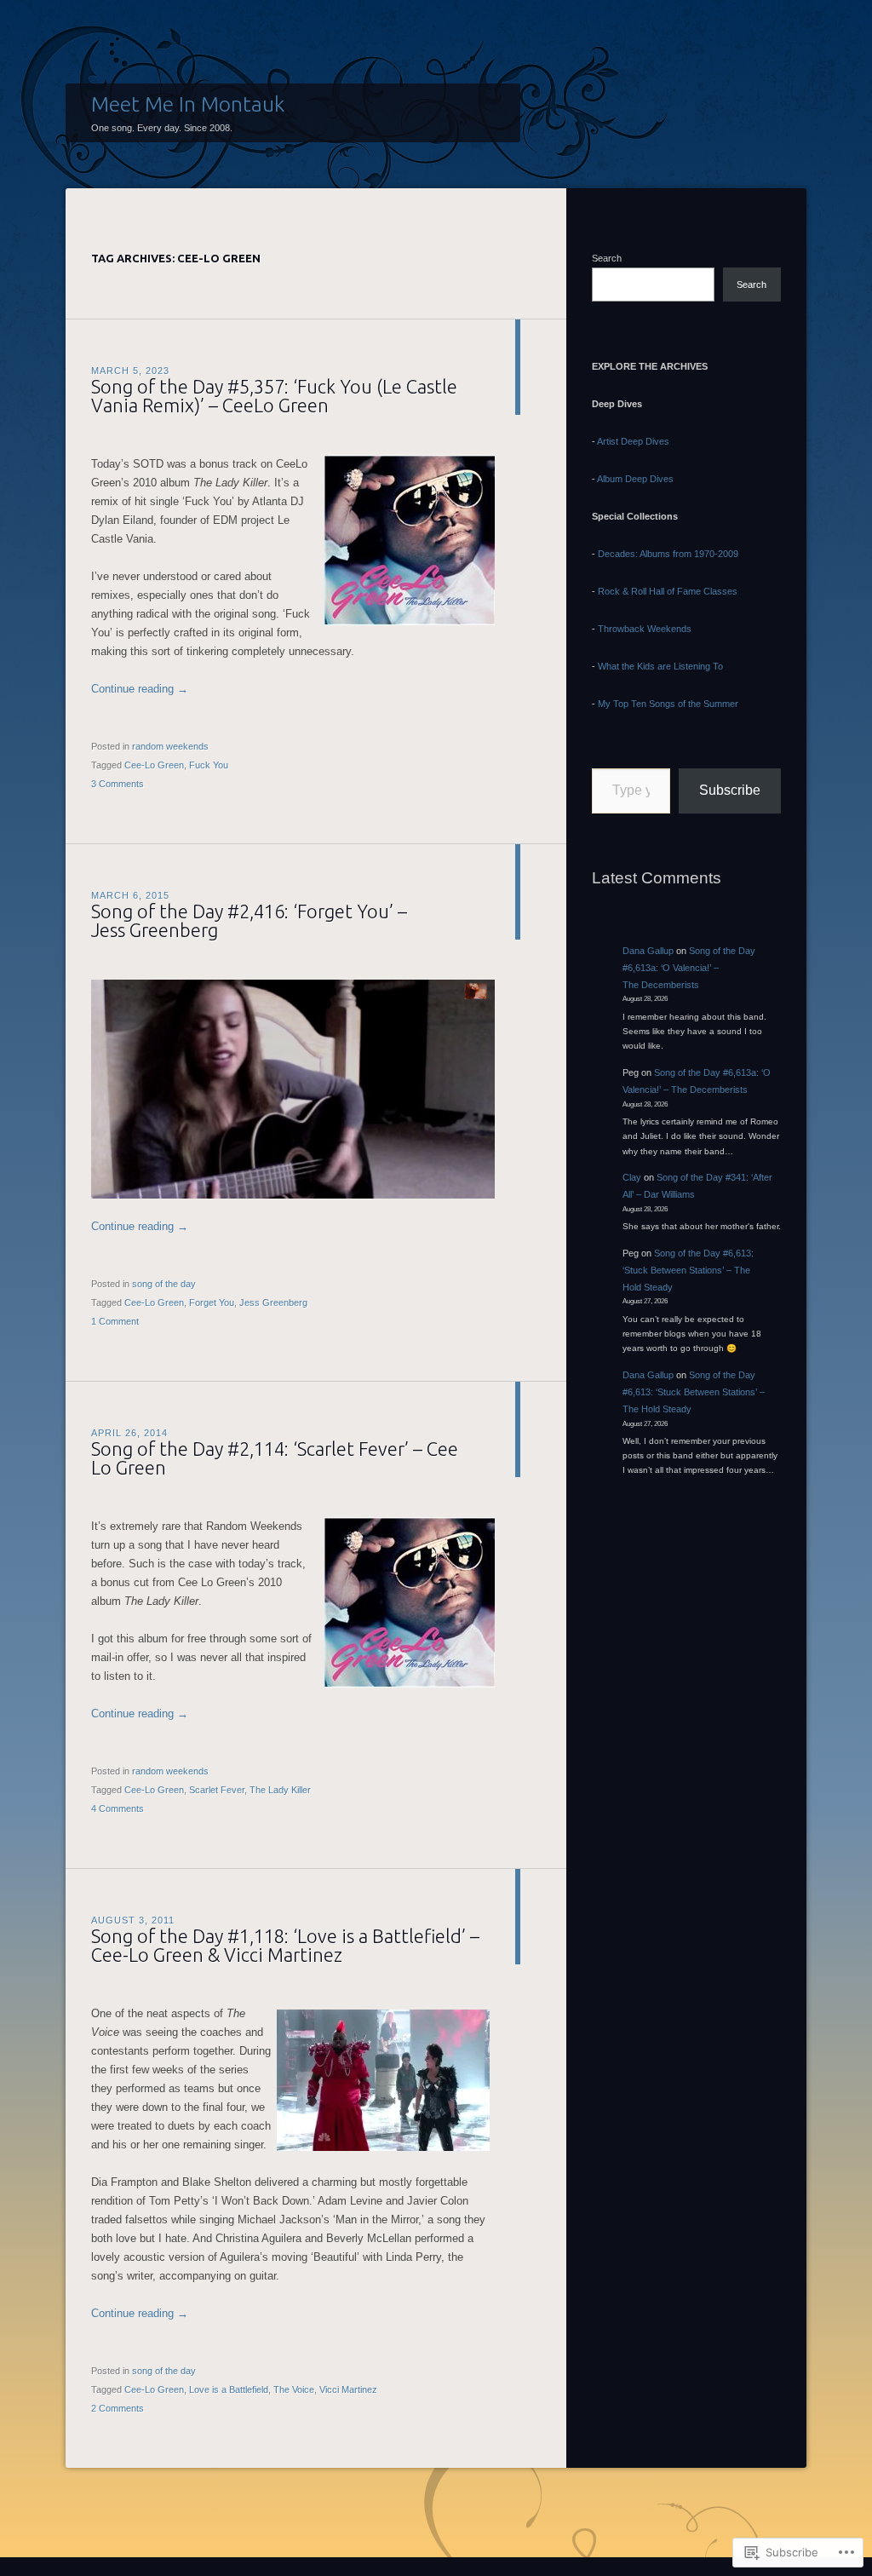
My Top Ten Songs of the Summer (668, 704)
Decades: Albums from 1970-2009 (668, 554)
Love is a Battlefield (229, 2389)
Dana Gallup (648, 951)
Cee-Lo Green (154, 765)
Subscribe (730, 790)
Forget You (212, 1302)
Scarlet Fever (217, 1790)
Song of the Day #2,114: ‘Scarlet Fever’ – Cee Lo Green (275, 1458)
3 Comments (118, 784)
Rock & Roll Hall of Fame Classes (668, 591)
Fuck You (209, 765)
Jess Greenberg (273, 1302)
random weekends (170, 746)
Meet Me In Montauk (188, 104)
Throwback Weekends (645, 629)
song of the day (164, 1284)
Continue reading (140, 689)
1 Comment (115, 1321)
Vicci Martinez (348, 2389)
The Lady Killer (280, 1790)
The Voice (294, 2389)
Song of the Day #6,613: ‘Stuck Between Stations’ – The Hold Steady (688, 1270)
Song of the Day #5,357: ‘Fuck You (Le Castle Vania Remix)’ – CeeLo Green (274, 396)
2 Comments (118, 2408)
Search (607, 258)
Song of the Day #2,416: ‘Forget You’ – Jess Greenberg (249, 920)
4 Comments (118, 1808)
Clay (632, 1177)
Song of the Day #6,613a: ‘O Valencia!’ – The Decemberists (689, 968)
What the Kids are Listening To (660, 666)
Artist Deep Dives (633, 441)
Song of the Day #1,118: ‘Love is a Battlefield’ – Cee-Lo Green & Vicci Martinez (285, 1945)
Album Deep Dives (635, 479)
